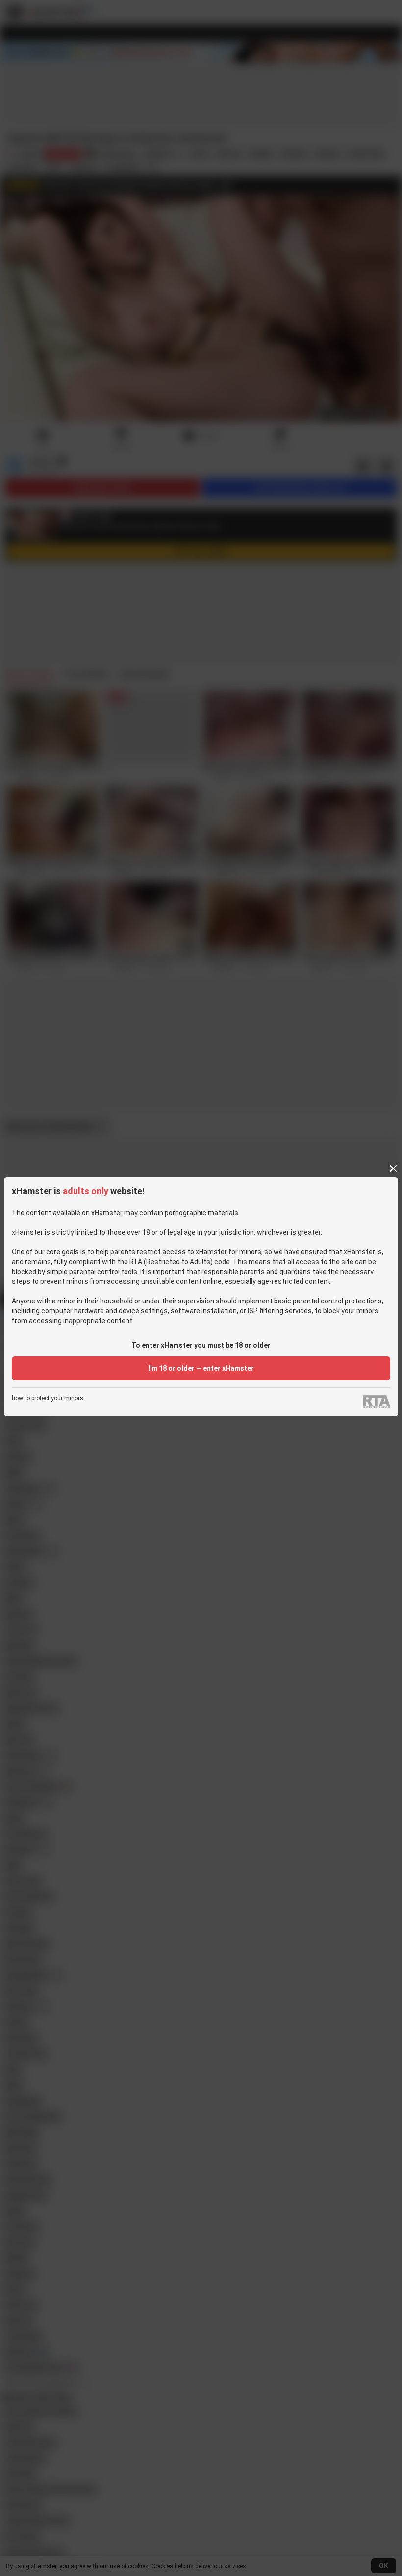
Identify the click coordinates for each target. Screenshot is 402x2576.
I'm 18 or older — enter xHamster (201, 1368)
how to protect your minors (48, 1398)
